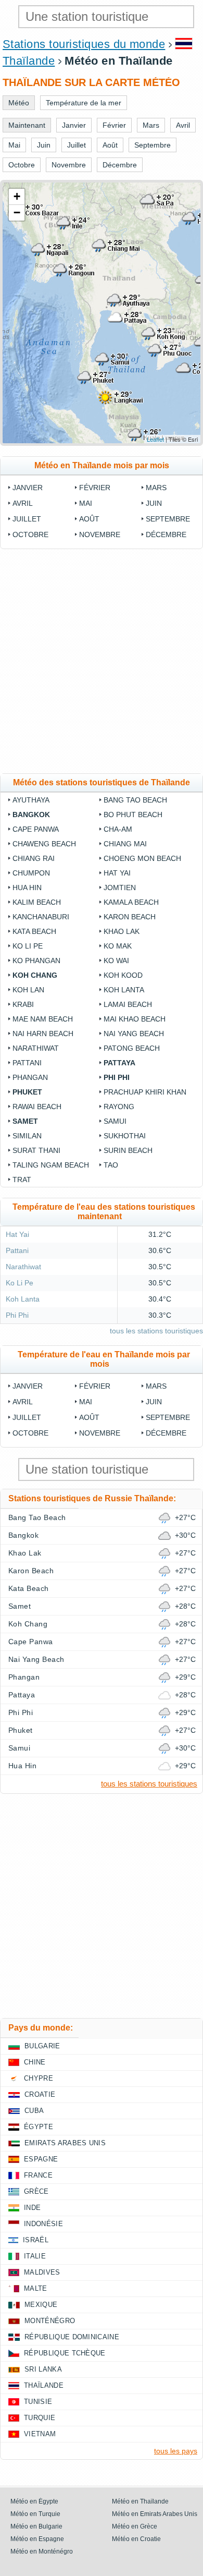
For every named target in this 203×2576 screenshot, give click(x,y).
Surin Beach (128, 1150)
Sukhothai (125, 1136)
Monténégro (50, 2321)
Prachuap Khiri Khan (145, 1092)
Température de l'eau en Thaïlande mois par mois (104, 1359)
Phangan (30, 1077)
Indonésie (43, 2224)
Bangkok (31, 815)
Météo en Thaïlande (140, 2501)
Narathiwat (36, 1048)
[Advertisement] (102, 661)
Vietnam (40, 2434)
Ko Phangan (36, 961)
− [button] (17, 212)
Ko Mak (118, 946)
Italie (35, 2256)
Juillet (27, 519)
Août (89, 519)
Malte (36, 2288)
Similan (27, 1136)
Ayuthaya (31, 800)
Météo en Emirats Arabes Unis (155, 2514)
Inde (32, 2208)
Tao (111, 1165)
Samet (25, 1121)
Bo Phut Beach (133, 815)
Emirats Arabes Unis (65, 2143)
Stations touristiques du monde (84, 44)
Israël (36, 2240)
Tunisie (38, 2402)
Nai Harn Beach (43, 1034)
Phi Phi (117, 1077)
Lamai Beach (128, 1004)
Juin (154, 503)
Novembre (100, 534)
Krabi (23, 1004)
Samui (115, 1121)
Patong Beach (132, 1048)
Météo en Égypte (34, 2501)
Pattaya (119, 1063)
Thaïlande (29, 61)
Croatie (40, 2094)
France (38, 2175)
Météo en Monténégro (42, 2551)
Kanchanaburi (41, 917)
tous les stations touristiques (156, 1331)
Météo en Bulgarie (36, 2526)
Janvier (28, 488)
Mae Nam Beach (43, 1019)
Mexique (41, 2305)
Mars (156, 488)
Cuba (34, 2111)
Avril (23, 503)
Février (95, 488)
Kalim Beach (37, 902)
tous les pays (176, 2451)
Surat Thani (36, 1150)
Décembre (166, 534)
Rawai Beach (37, 1107)
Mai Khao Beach (135, 1019)
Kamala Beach (131, 902)
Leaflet (155, 439)
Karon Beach (130, 917)
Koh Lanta (124, 990)
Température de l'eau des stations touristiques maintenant (104, 1212)
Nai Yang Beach (134, 1034)
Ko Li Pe (28, 946)
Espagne (41, 2159)
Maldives (42, 2272)
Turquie (40, 2418)
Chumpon (31, 873)
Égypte (39, 2127)
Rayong (119, 1107)
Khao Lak (122, 931)
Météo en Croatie (136, 2539)
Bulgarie (42, 2046)
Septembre (168, 519)
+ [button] (17, 196)
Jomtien (120, 888)
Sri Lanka (43, 2369)
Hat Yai (117, 873)
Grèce (36, 2191)
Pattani (27, 1063)
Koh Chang (35, 975)
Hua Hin (27, 888)
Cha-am (118, 829)
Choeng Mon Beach (142, 858)
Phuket (27, 1092)
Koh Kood (123, 975)
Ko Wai (116, 961)
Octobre (30, 534)
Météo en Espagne (37, 2539)
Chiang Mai (125, 844)
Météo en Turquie (35, 2514)
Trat (22, 1180)
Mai (86, 503)
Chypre (39, 2078)
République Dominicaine (72, 2337)
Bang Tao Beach (135, 800)
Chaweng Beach (44, 844)
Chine (35, 2062)
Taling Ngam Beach (51, 1165)
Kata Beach (34, 931)
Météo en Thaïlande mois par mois (102, 465)
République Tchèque (65, 2353)
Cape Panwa (36, 829)
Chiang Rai (34, 858)
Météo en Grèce (135, 2526)
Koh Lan (28, 990)
